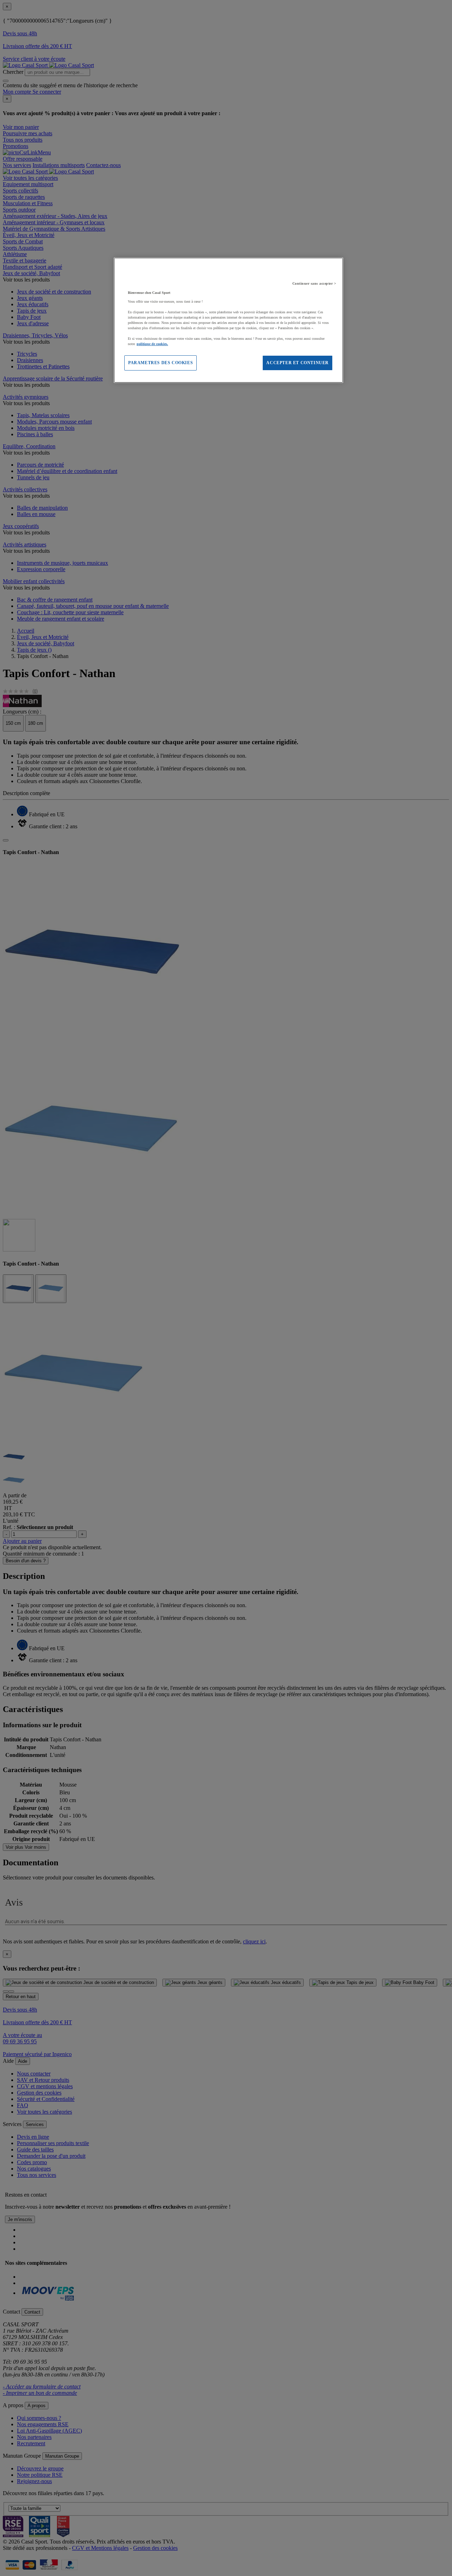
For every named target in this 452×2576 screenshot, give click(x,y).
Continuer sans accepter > (314, 283)
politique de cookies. (152, 344)
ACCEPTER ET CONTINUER (298, 363)
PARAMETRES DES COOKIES (160, 363)
